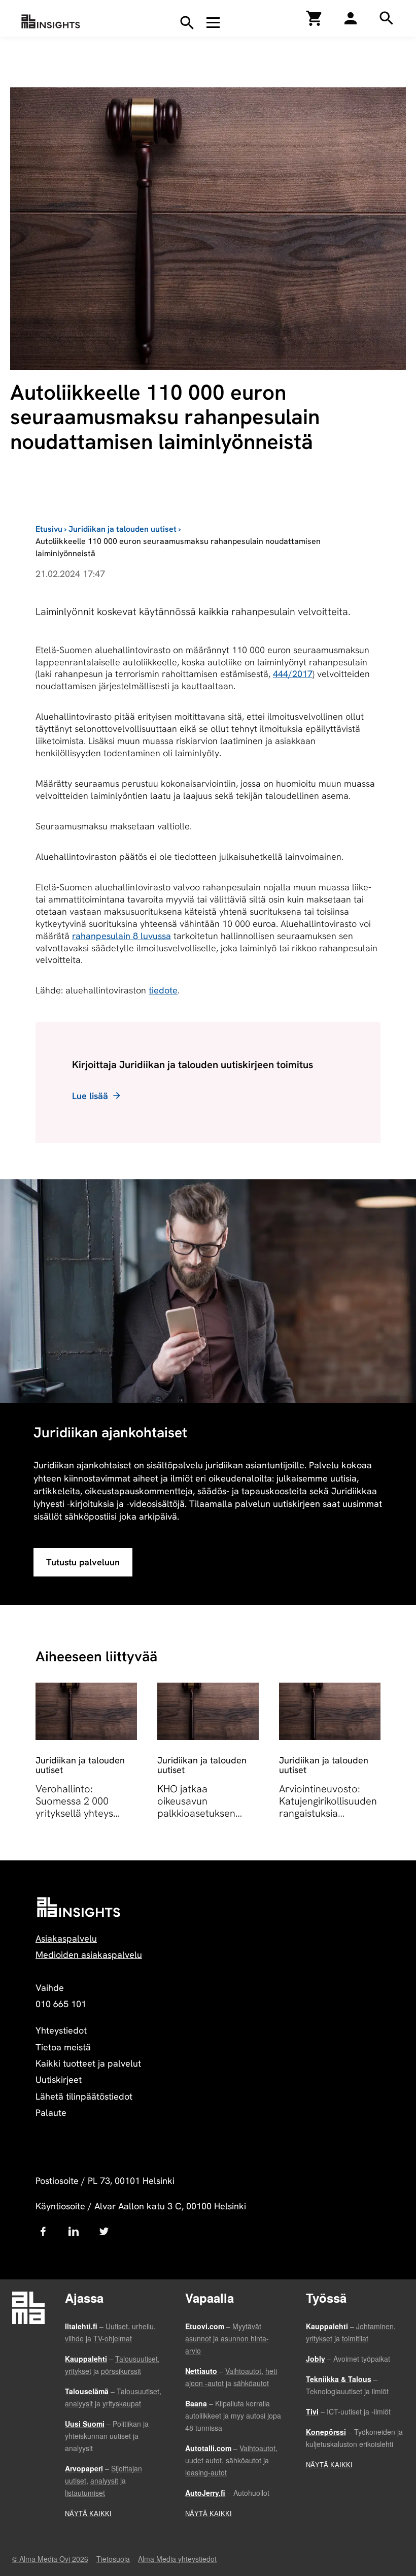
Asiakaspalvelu (66, 1938)
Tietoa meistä (63, 2047)
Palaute (51, 2113)
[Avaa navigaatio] (213, 22)
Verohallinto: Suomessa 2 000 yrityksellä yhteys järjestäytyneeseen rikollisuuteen (78, 1813)
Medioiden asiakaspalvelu (89, 1955)
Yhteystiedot (61, 2030)
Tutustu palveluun (83, 1562)
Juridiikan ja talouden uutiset (123, 529)
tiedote (163, 990)
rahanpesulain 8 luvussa (122, 936)
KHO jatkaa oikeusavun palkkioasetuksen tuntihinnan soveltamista (196, 1813)
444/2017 (293, 674)
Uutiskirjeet (59, 2080)
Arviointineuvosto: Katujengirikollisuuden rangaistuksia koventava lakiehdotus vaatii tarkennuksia (330, 1813)
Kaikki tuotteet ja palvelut (88, 2063)
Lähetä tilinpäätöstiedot (84, 2096)
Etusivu (49, 529)
